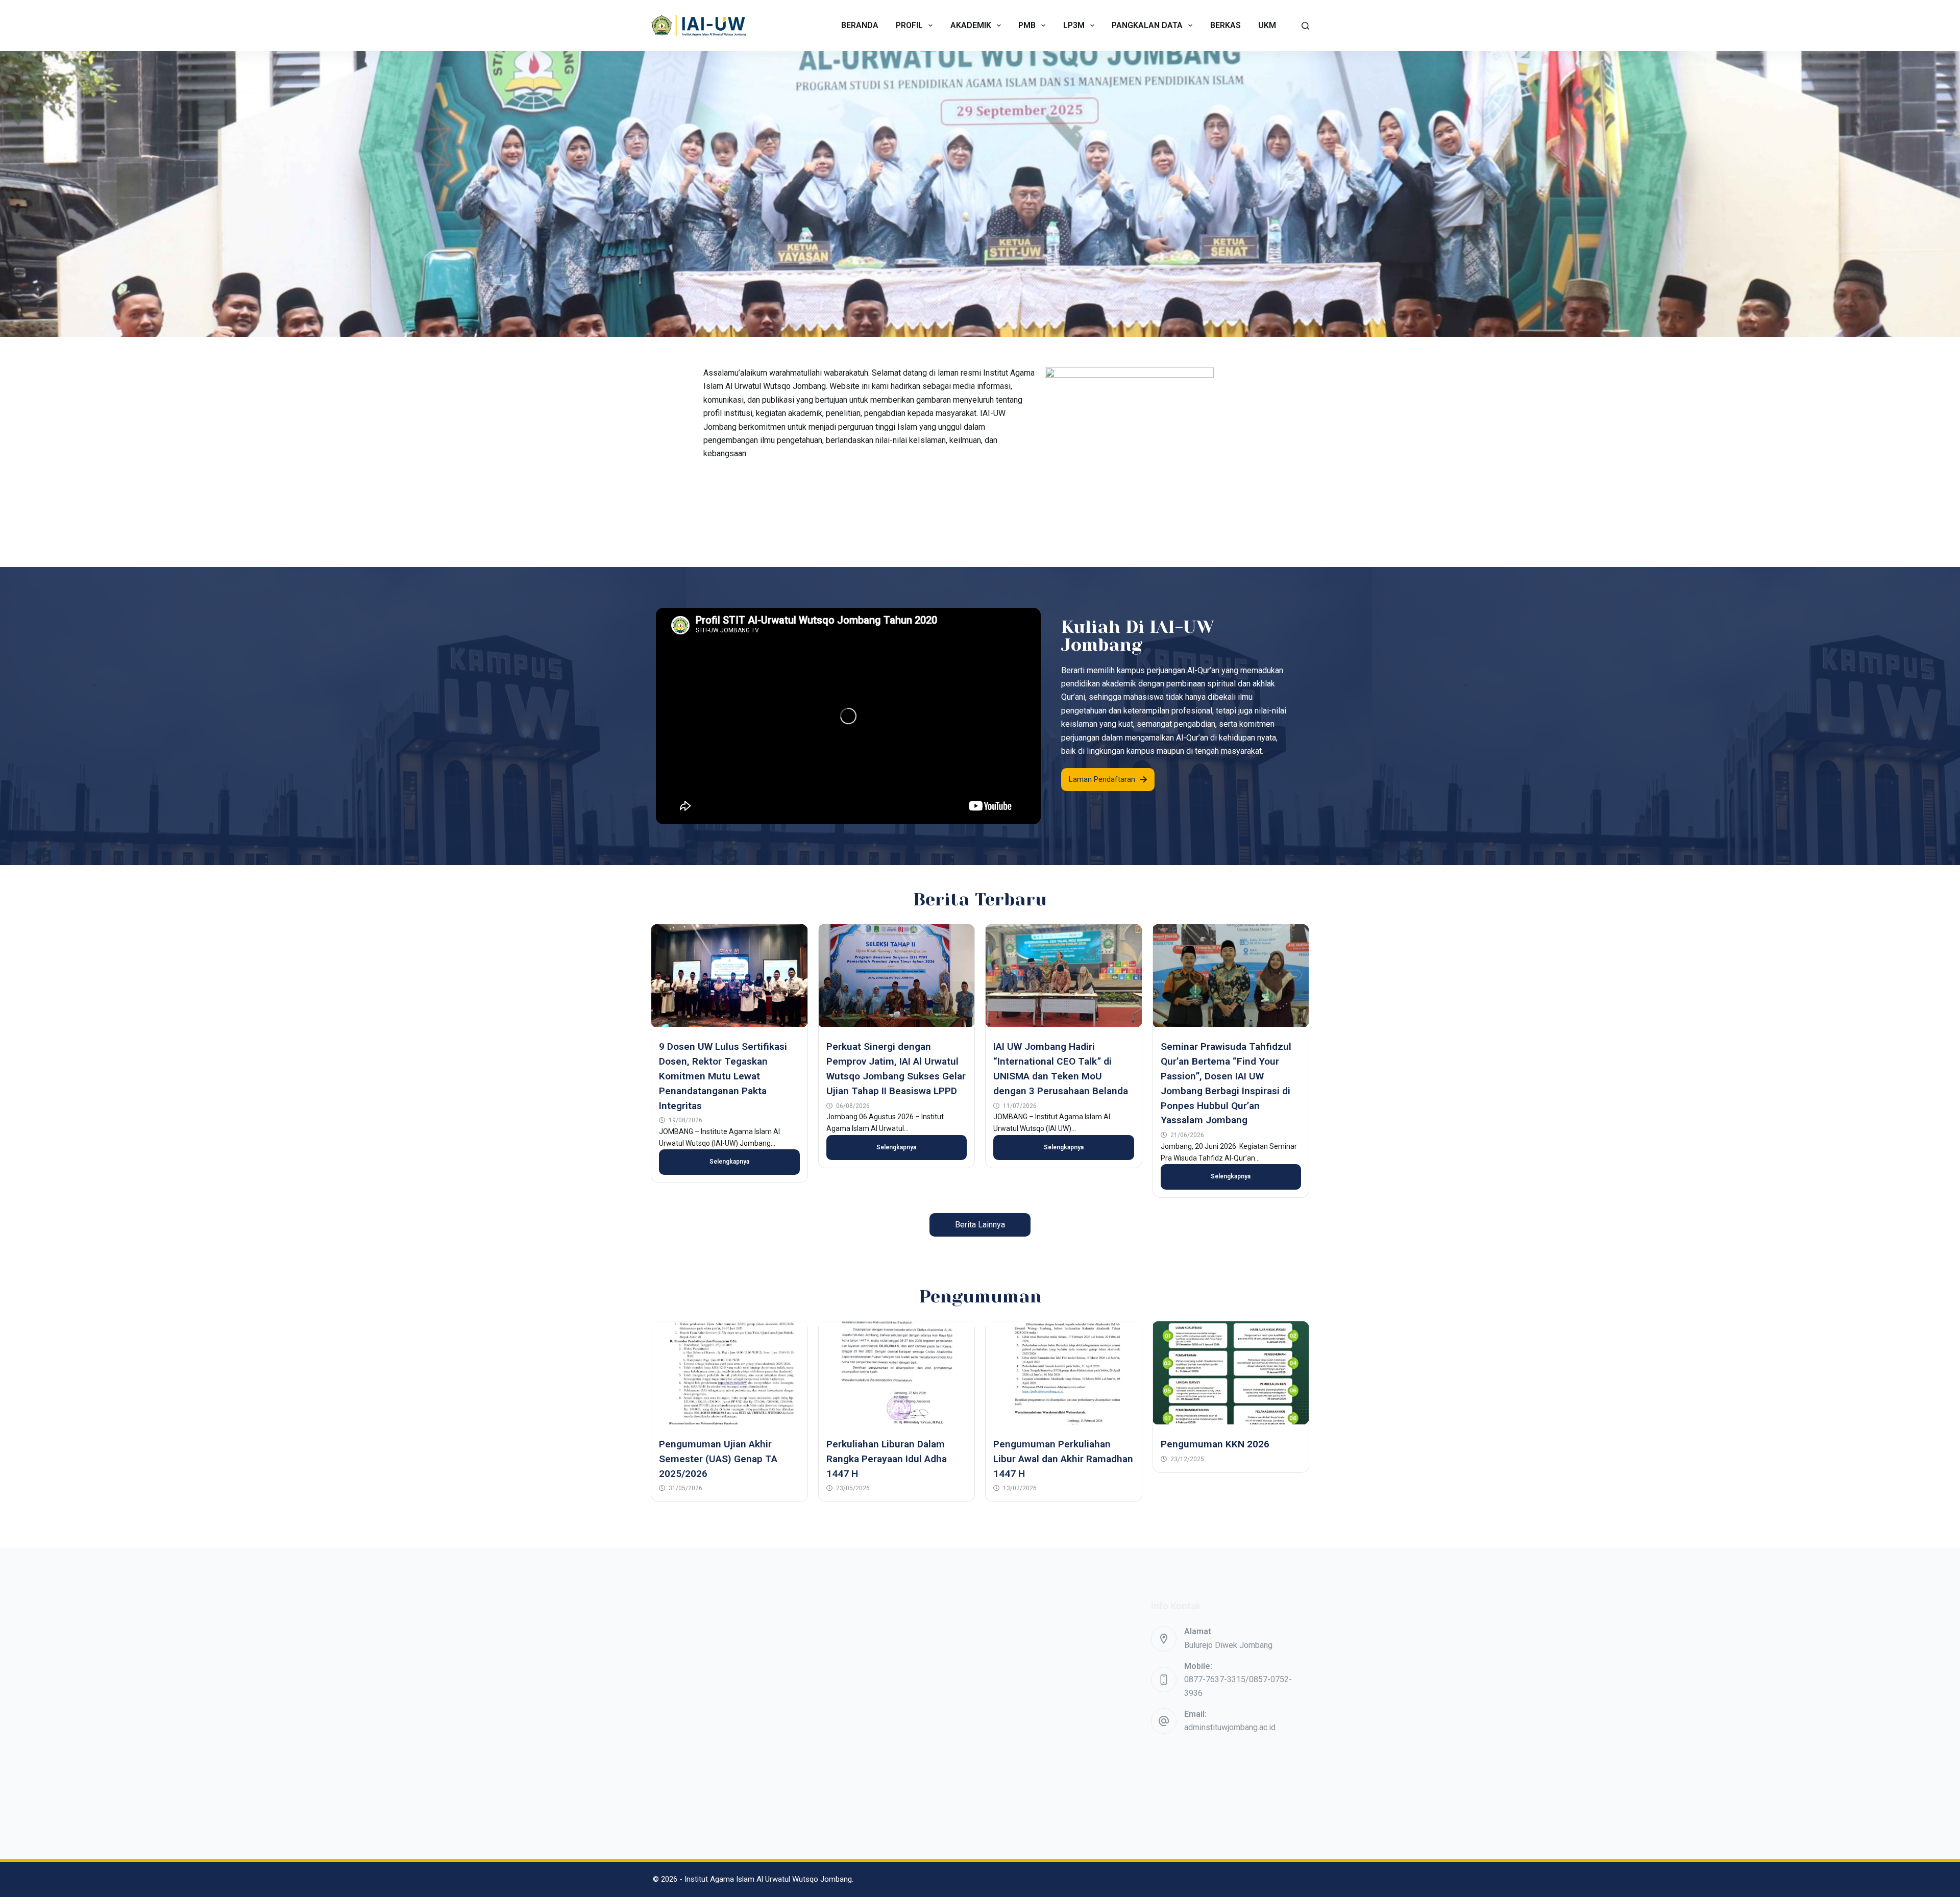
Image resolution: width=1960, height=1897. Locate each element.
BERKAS (1226, 25)
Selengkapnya (729, 1162)
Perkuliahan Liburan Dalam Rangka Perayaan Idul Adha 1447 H (887, 1459)
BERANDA (860, 25)
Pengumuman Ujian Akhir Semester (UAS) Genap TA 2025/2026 (718, 1459)
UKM (1267, 25)
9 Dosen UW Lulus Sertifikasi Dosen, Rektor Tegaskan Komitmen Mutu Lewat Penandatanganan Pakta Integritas (723, 1076)
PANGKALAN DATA (1147, 25)
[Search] (1305, 26)
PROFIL (909, 25)
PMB (1027, 25)
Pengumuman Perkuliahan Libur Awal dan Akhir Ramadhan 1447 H (1063, 1459)
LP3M (1074, 25)
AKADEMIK (971, 25)
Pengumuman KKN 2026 (1215, 1444)
